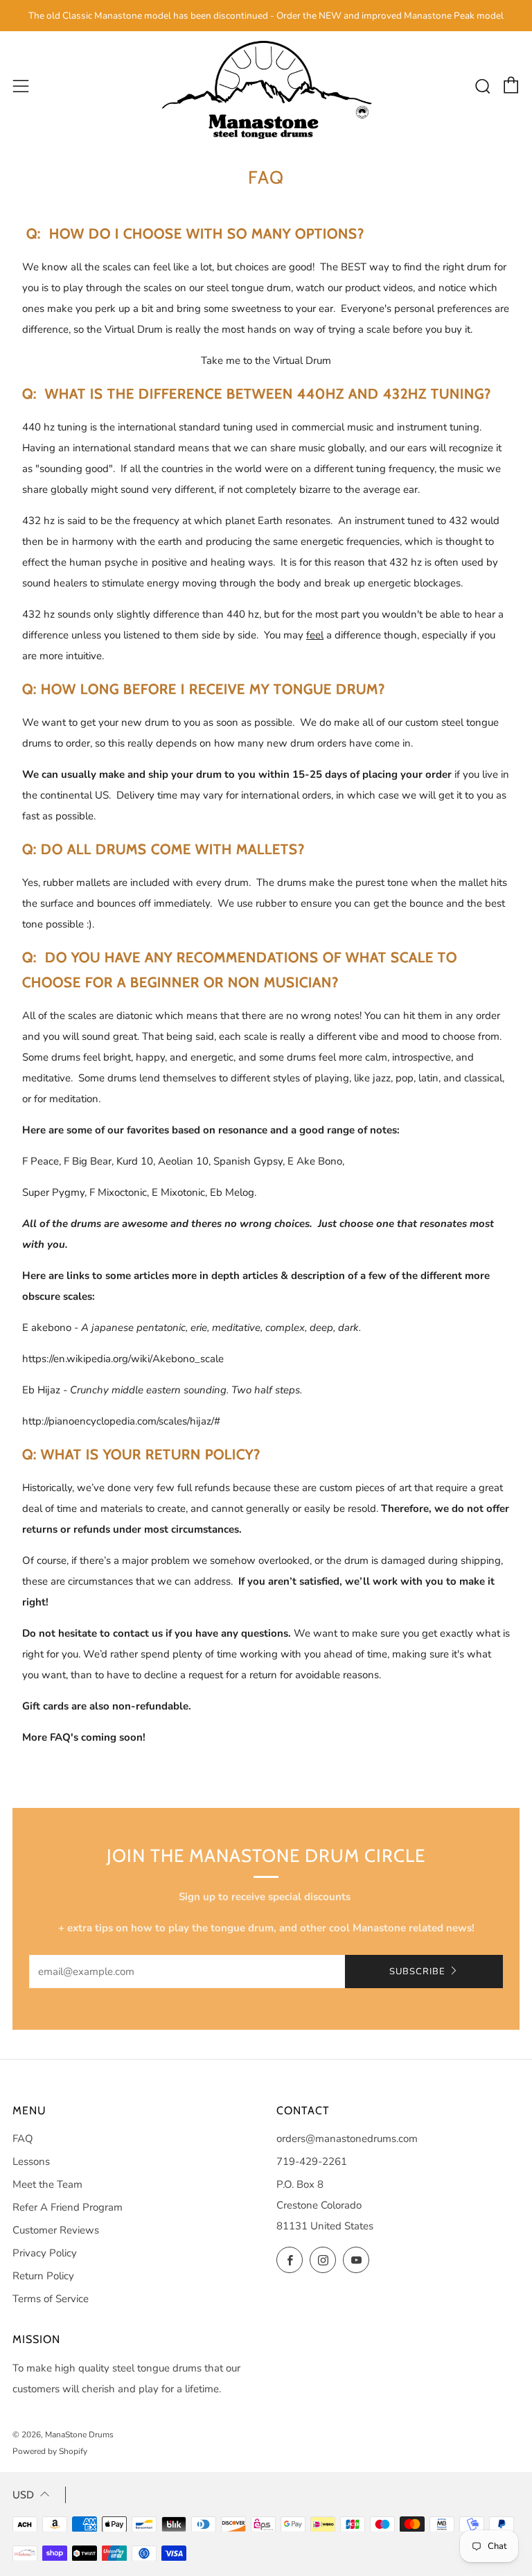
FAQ (23, 2139)
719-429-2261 (312, 2161)
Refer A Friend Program (68, 2207)
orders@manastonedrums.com (347, 2139)
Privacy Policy (45, 2253)
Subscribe (417, 1972)
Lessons (31, 2161)
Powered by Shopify (50, 2451)
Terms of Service (51, 2299)
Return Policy (43, 2276)
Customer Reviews (56, 2230)
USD (23, 2495)
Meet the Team (47, 2184)
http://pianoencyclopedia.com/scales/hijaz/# (121, 1421)
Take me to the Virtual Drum (266, 360)
